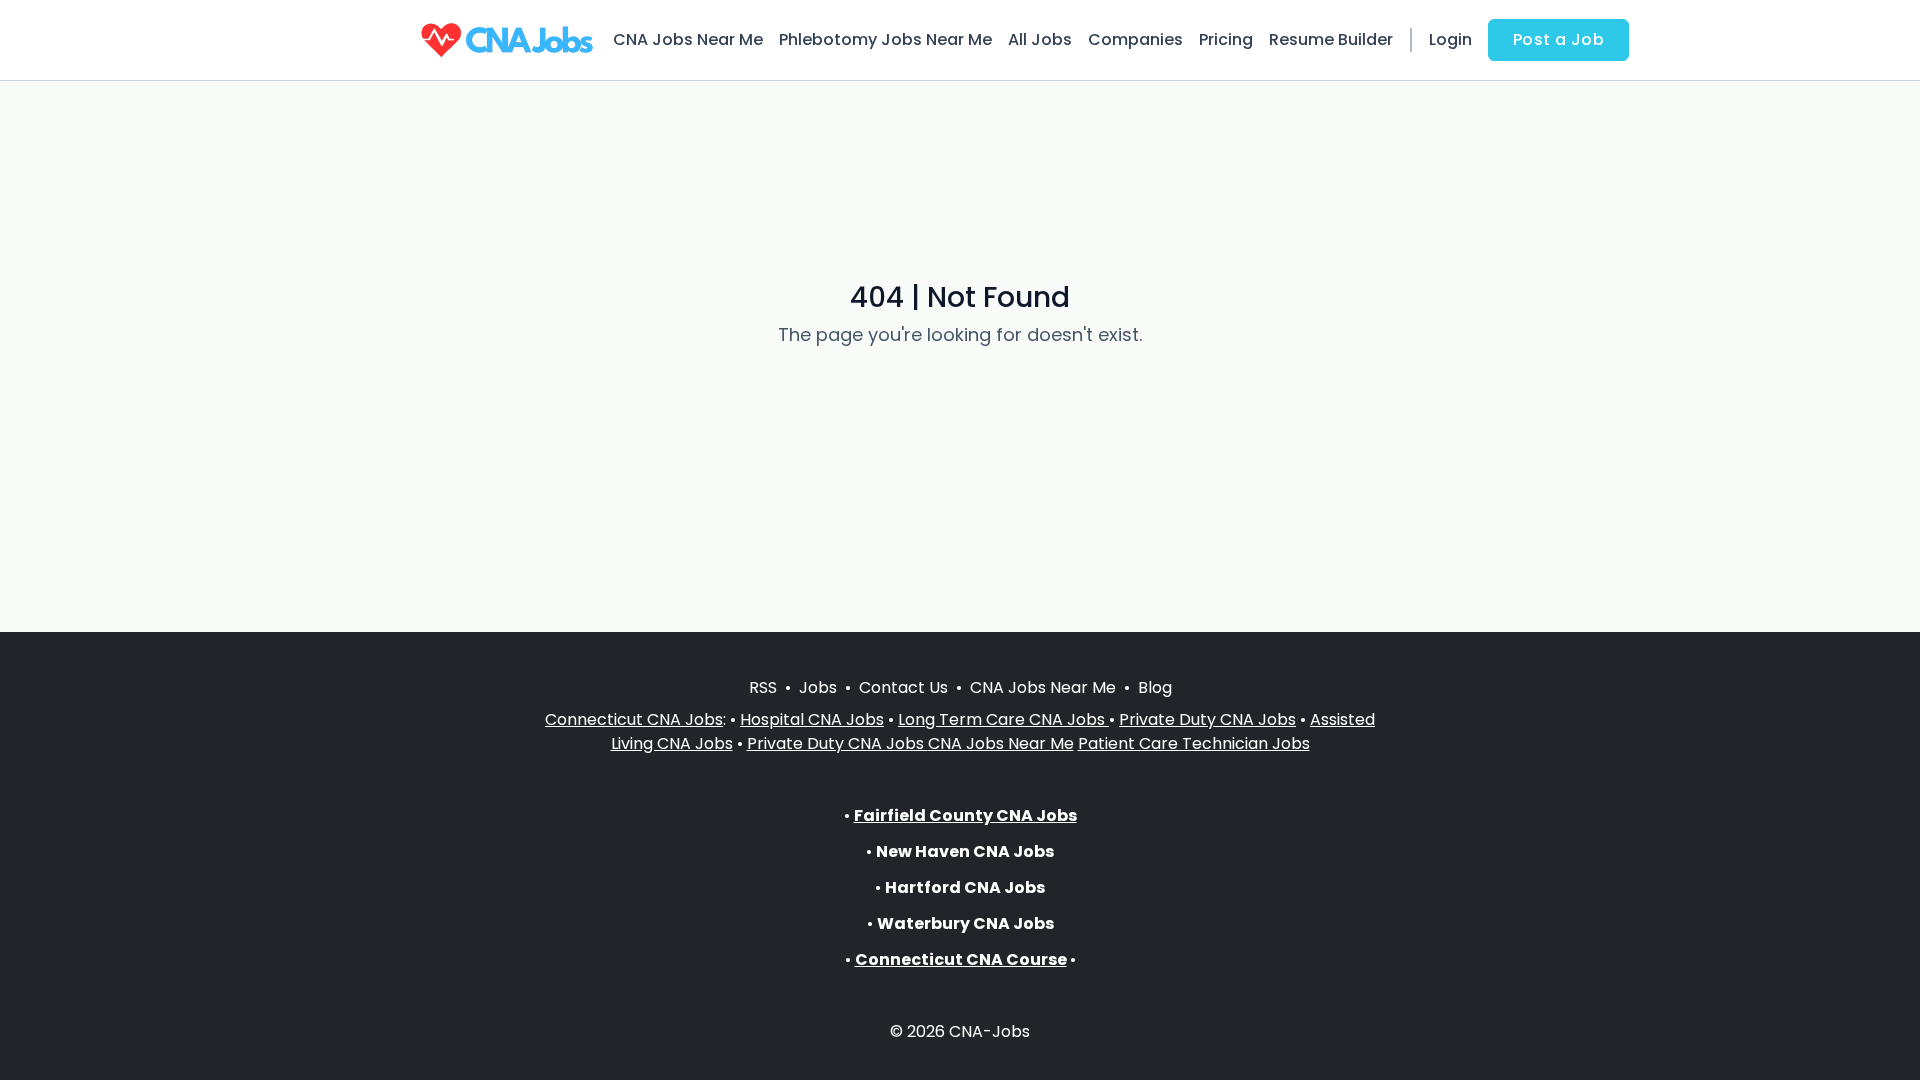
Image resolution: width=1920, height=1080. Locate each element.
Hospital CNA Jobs (812, 719)
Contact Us (903, 687)
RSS (763, 687)
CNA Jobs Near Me (688, 39)
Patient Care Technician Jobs (1194, 743)
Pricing (1226, 39)
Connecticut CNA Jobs (634, 719)
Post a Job (1558, 39)
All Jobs (1040, 39)
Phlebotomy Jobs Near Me (885, 39)
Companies (1135, 39)
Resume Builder (1331, 39)
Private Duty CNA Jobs (1207, 719)
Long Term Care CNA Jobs (1003, 719)
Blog (1155, 687)
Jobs (818, 687)
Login (1450, 39)
